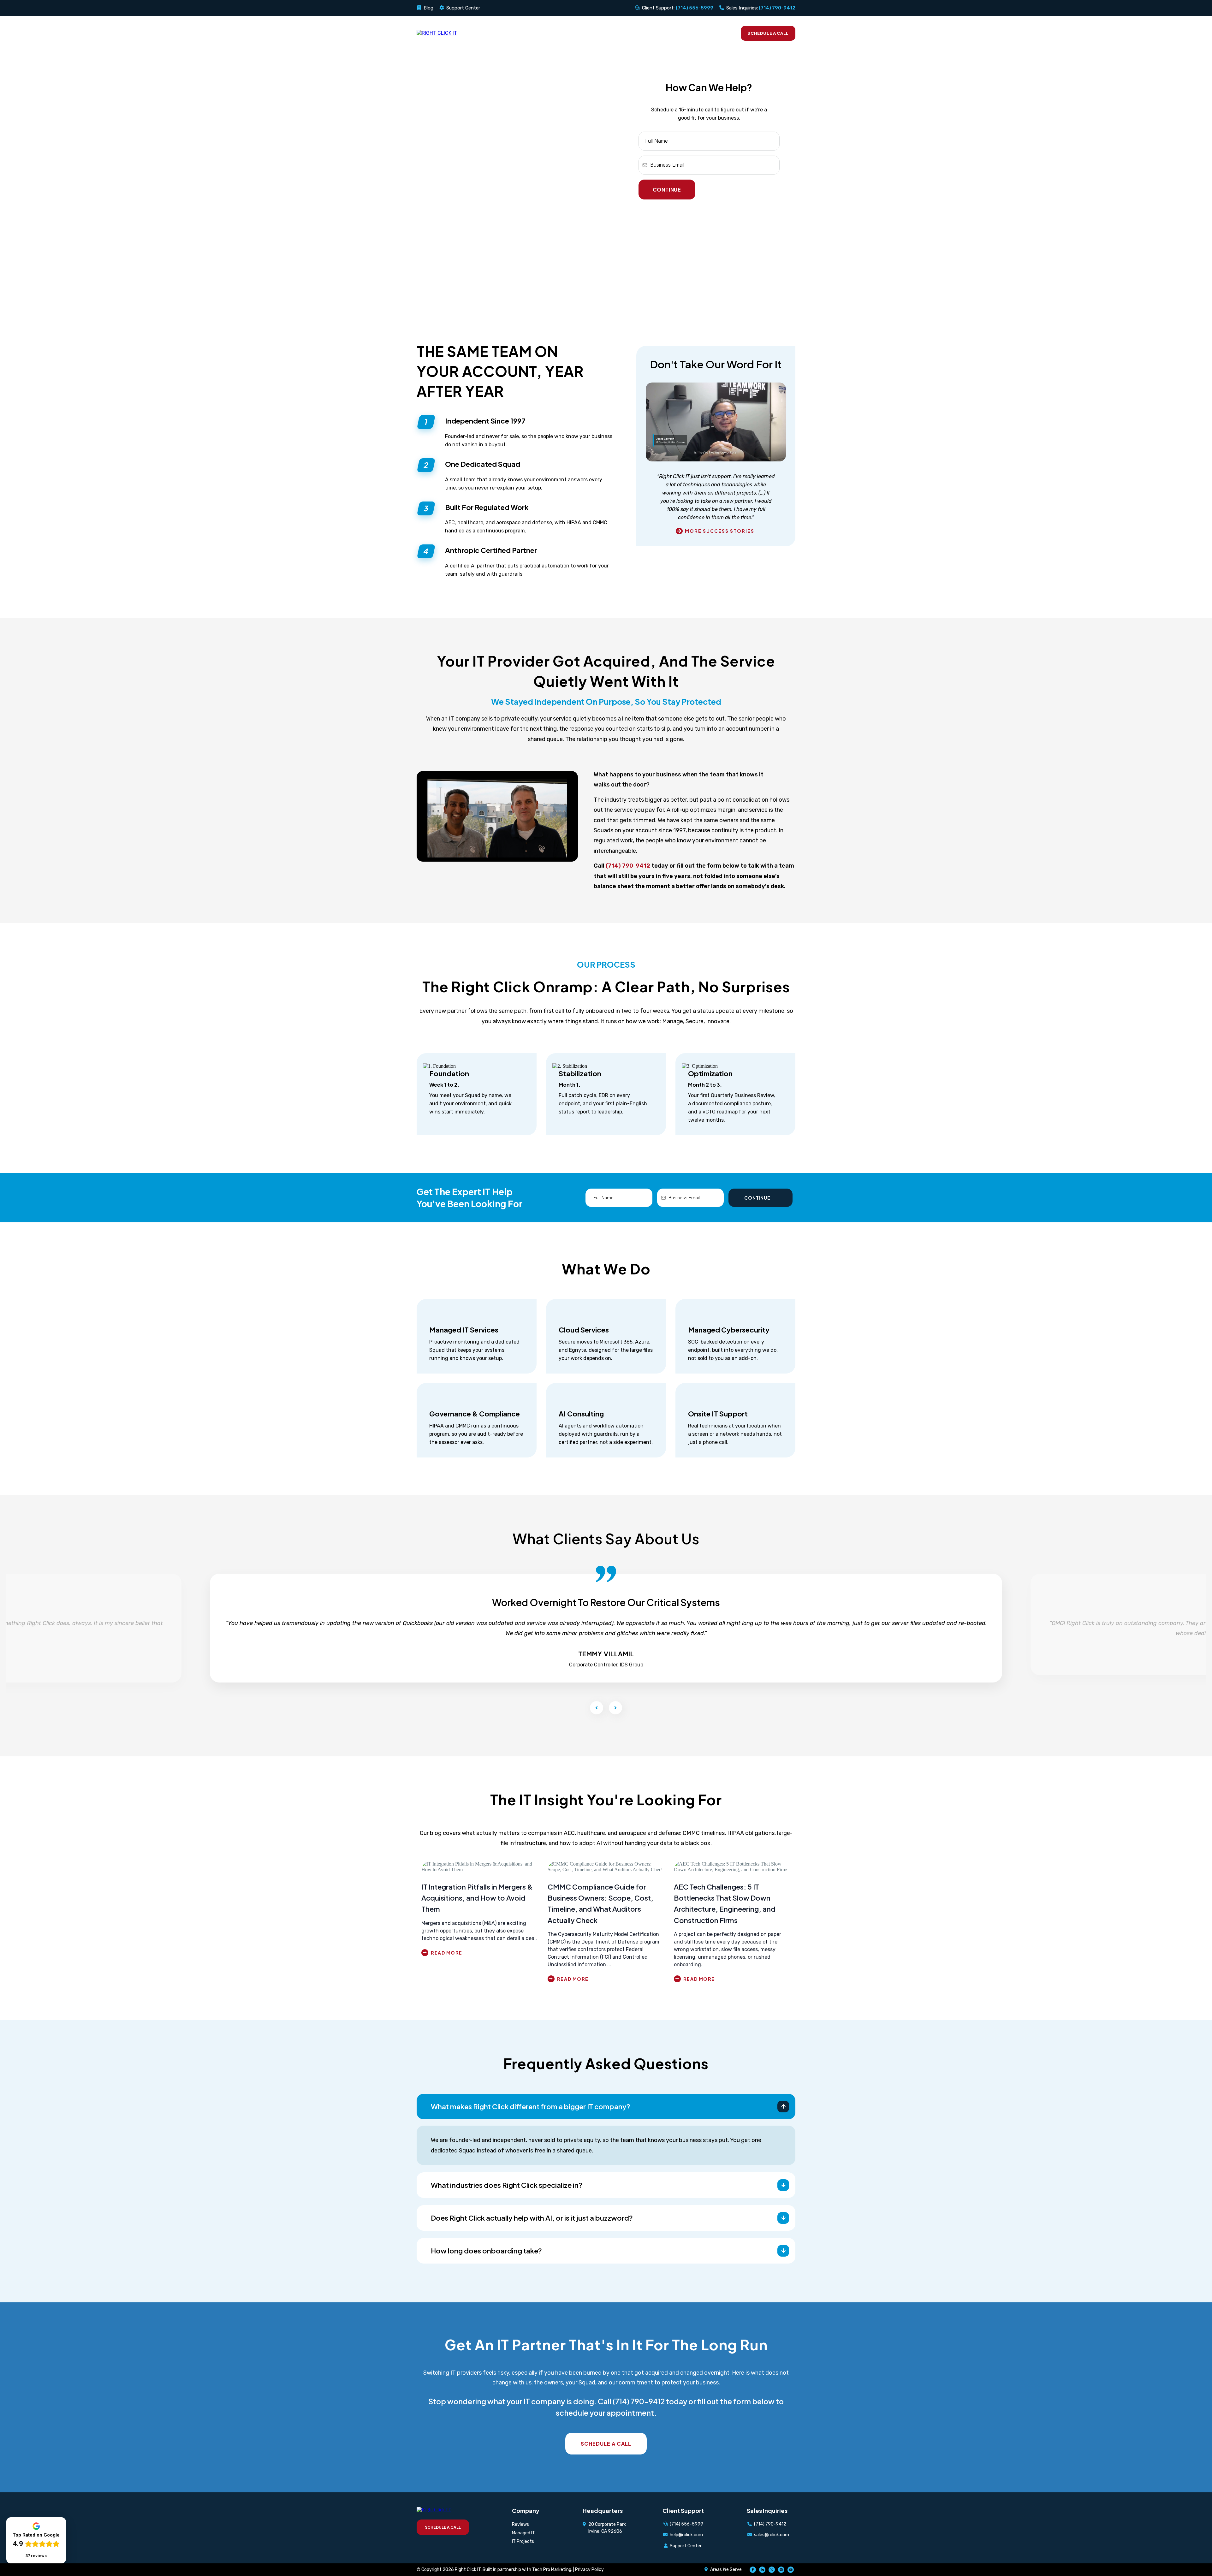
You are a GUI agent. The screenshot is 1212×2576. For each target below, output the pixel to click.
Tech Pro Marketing (552, 2570)
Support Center (463, 8)
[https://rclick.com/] (437, 33)
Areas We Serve (726, 2570)
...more (480, 1953)
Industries (612, 33)
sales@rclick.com (772, 2535)
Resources (653, 33)
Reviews (689, 33)
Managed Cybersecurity (729, 1330)
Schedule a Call (768, 33)
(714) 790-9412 (628, 866)
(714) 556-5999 (686, 2524)
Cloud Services (584, 1330)
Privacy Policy (589, 2570)
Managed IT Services (464, 1330)
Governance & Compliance (475, 1414)
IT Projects (523, 2541)
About (720, 33)
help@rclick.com (686, 2535)
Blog (428, 8)
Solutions (572, 33)
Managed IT (523, 2533)
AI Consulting (581, 1414)
